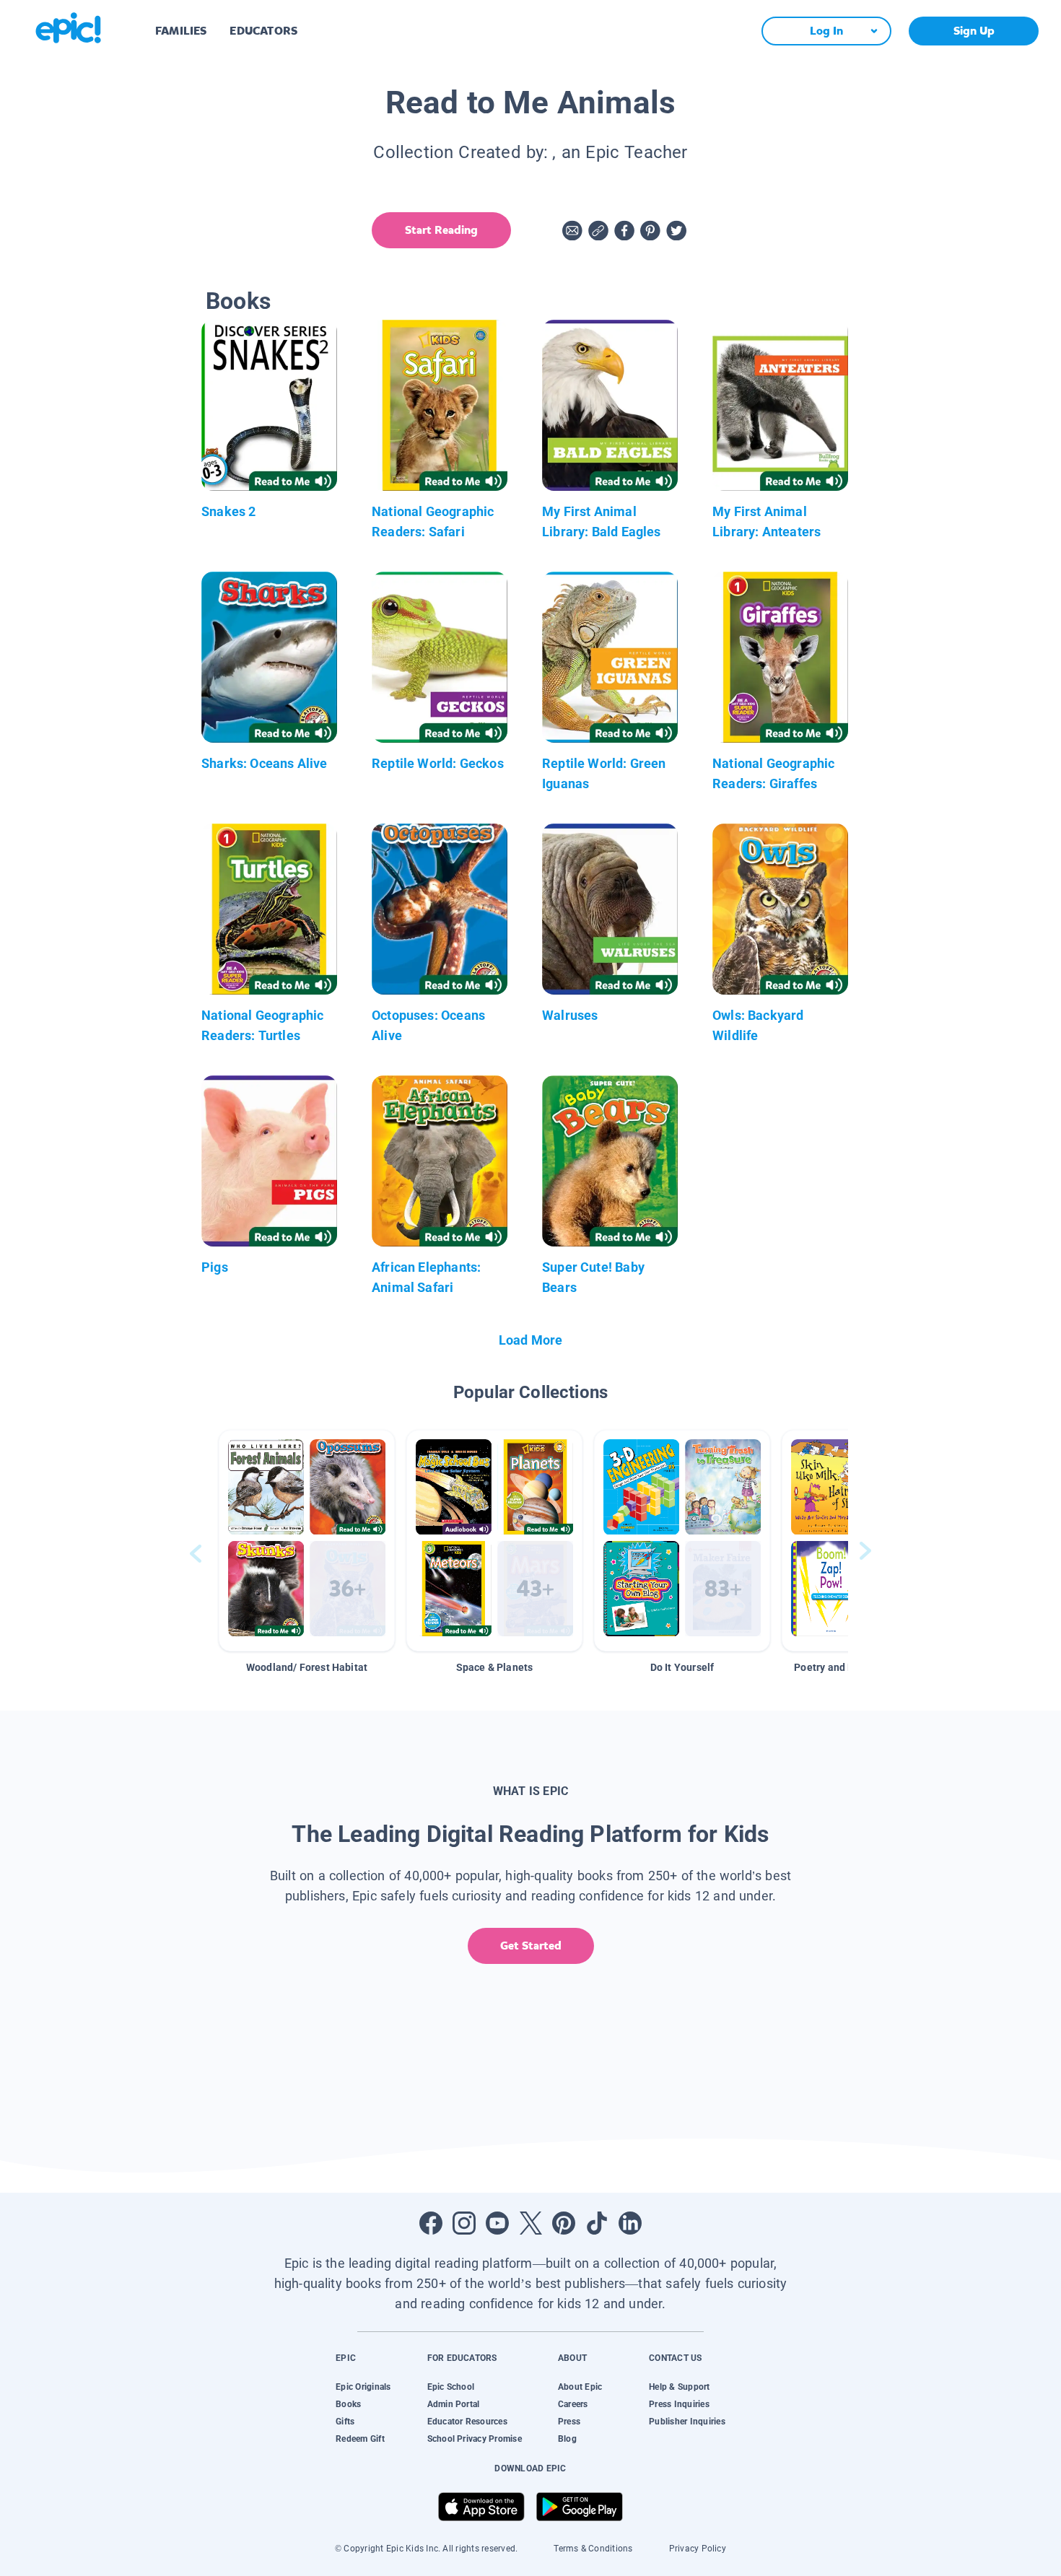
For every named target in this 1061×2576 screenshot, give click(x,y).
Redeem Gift (360, 2439)
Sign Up (974, 31)
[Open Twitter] (530, 2223)
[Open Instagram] (464, 2223)
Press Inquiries (679, 2404)
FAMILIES (181, 31)
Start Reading (441, 230)
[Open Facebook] (431, 2223)
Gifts (345, 2422)
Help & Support (679, 2387)
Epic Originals (363, 2387)
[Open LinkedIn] (630, 2223)
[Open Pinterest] (564, 2223)
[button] (307, 1541)
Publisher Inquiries (687, 2422)
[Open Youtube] (497, 2223)
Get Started (531, 1946)
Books (348, 2404)
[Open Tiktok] (597, 2223)
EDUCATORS (263, 31)
